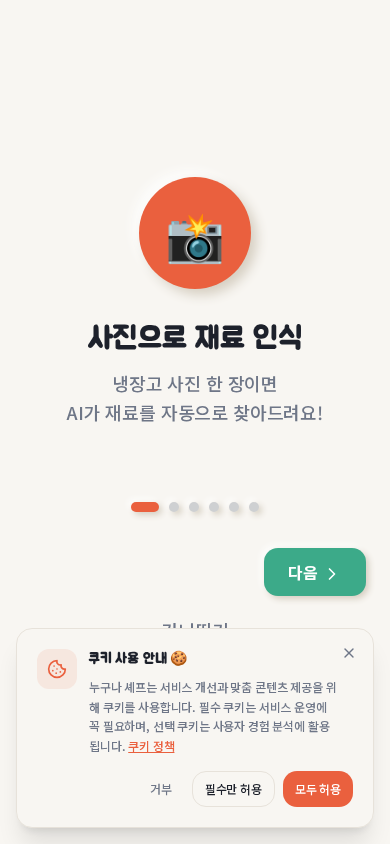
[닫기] (349, 653)
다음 (305, 572)
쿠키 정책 (151, 745)
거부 (161, 788)
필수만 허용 (233, 788)
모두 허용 (318, 788)
